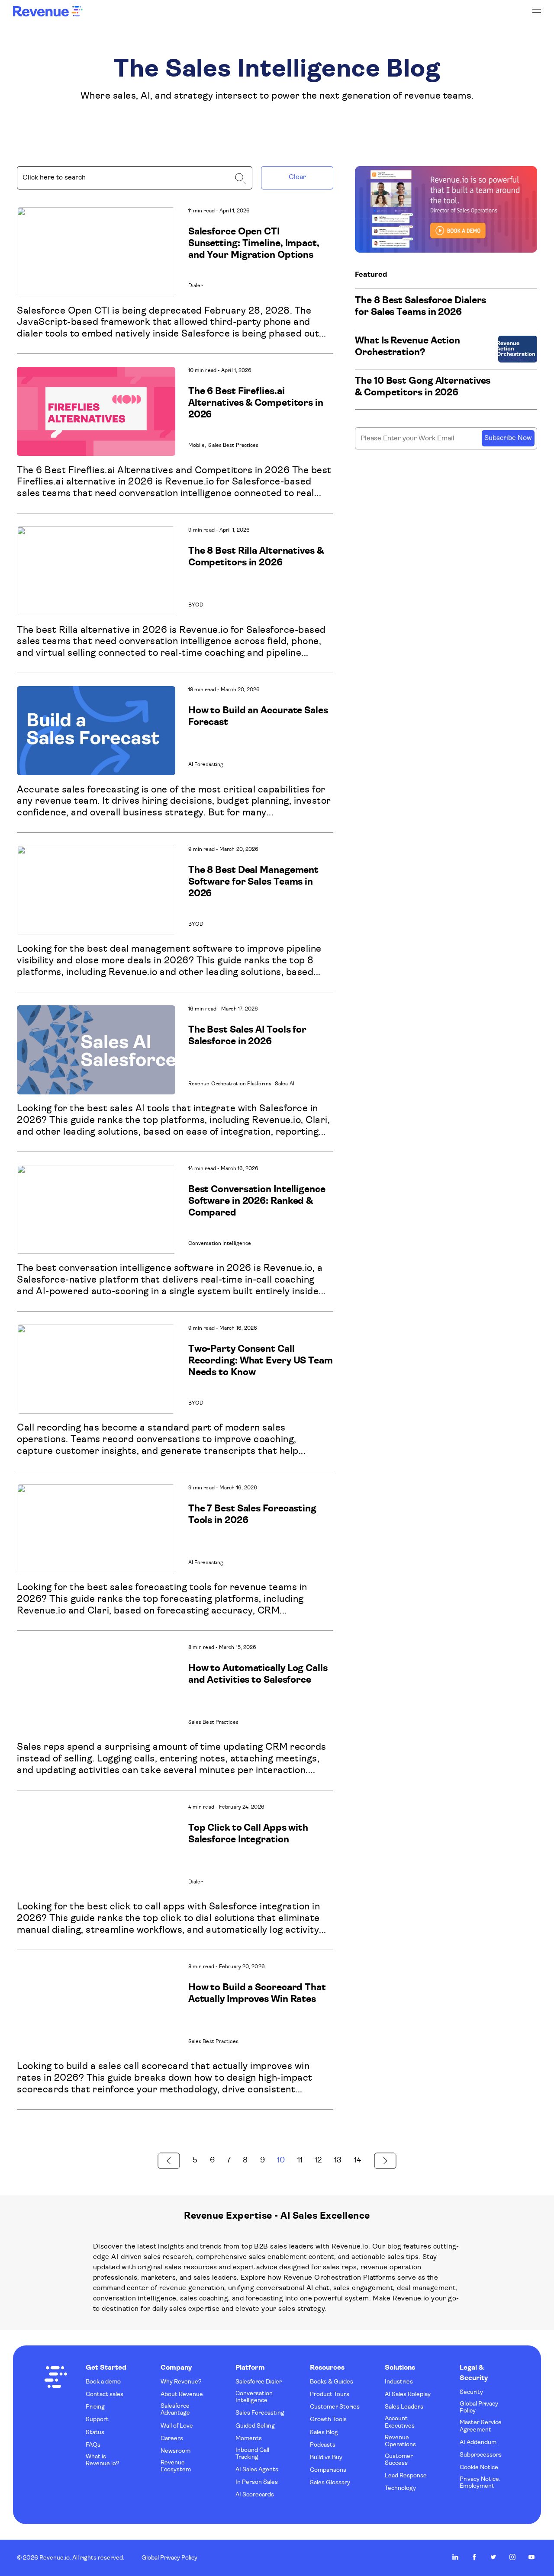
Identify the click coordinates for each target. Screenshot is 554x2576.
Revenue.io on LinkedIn (455, 2557)
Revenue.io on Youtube (531, 2557)
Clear (297, 177)
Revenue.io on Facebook (474, 2557)
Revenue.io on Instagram (512, 2557)
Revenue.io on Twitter (493, 2557)
